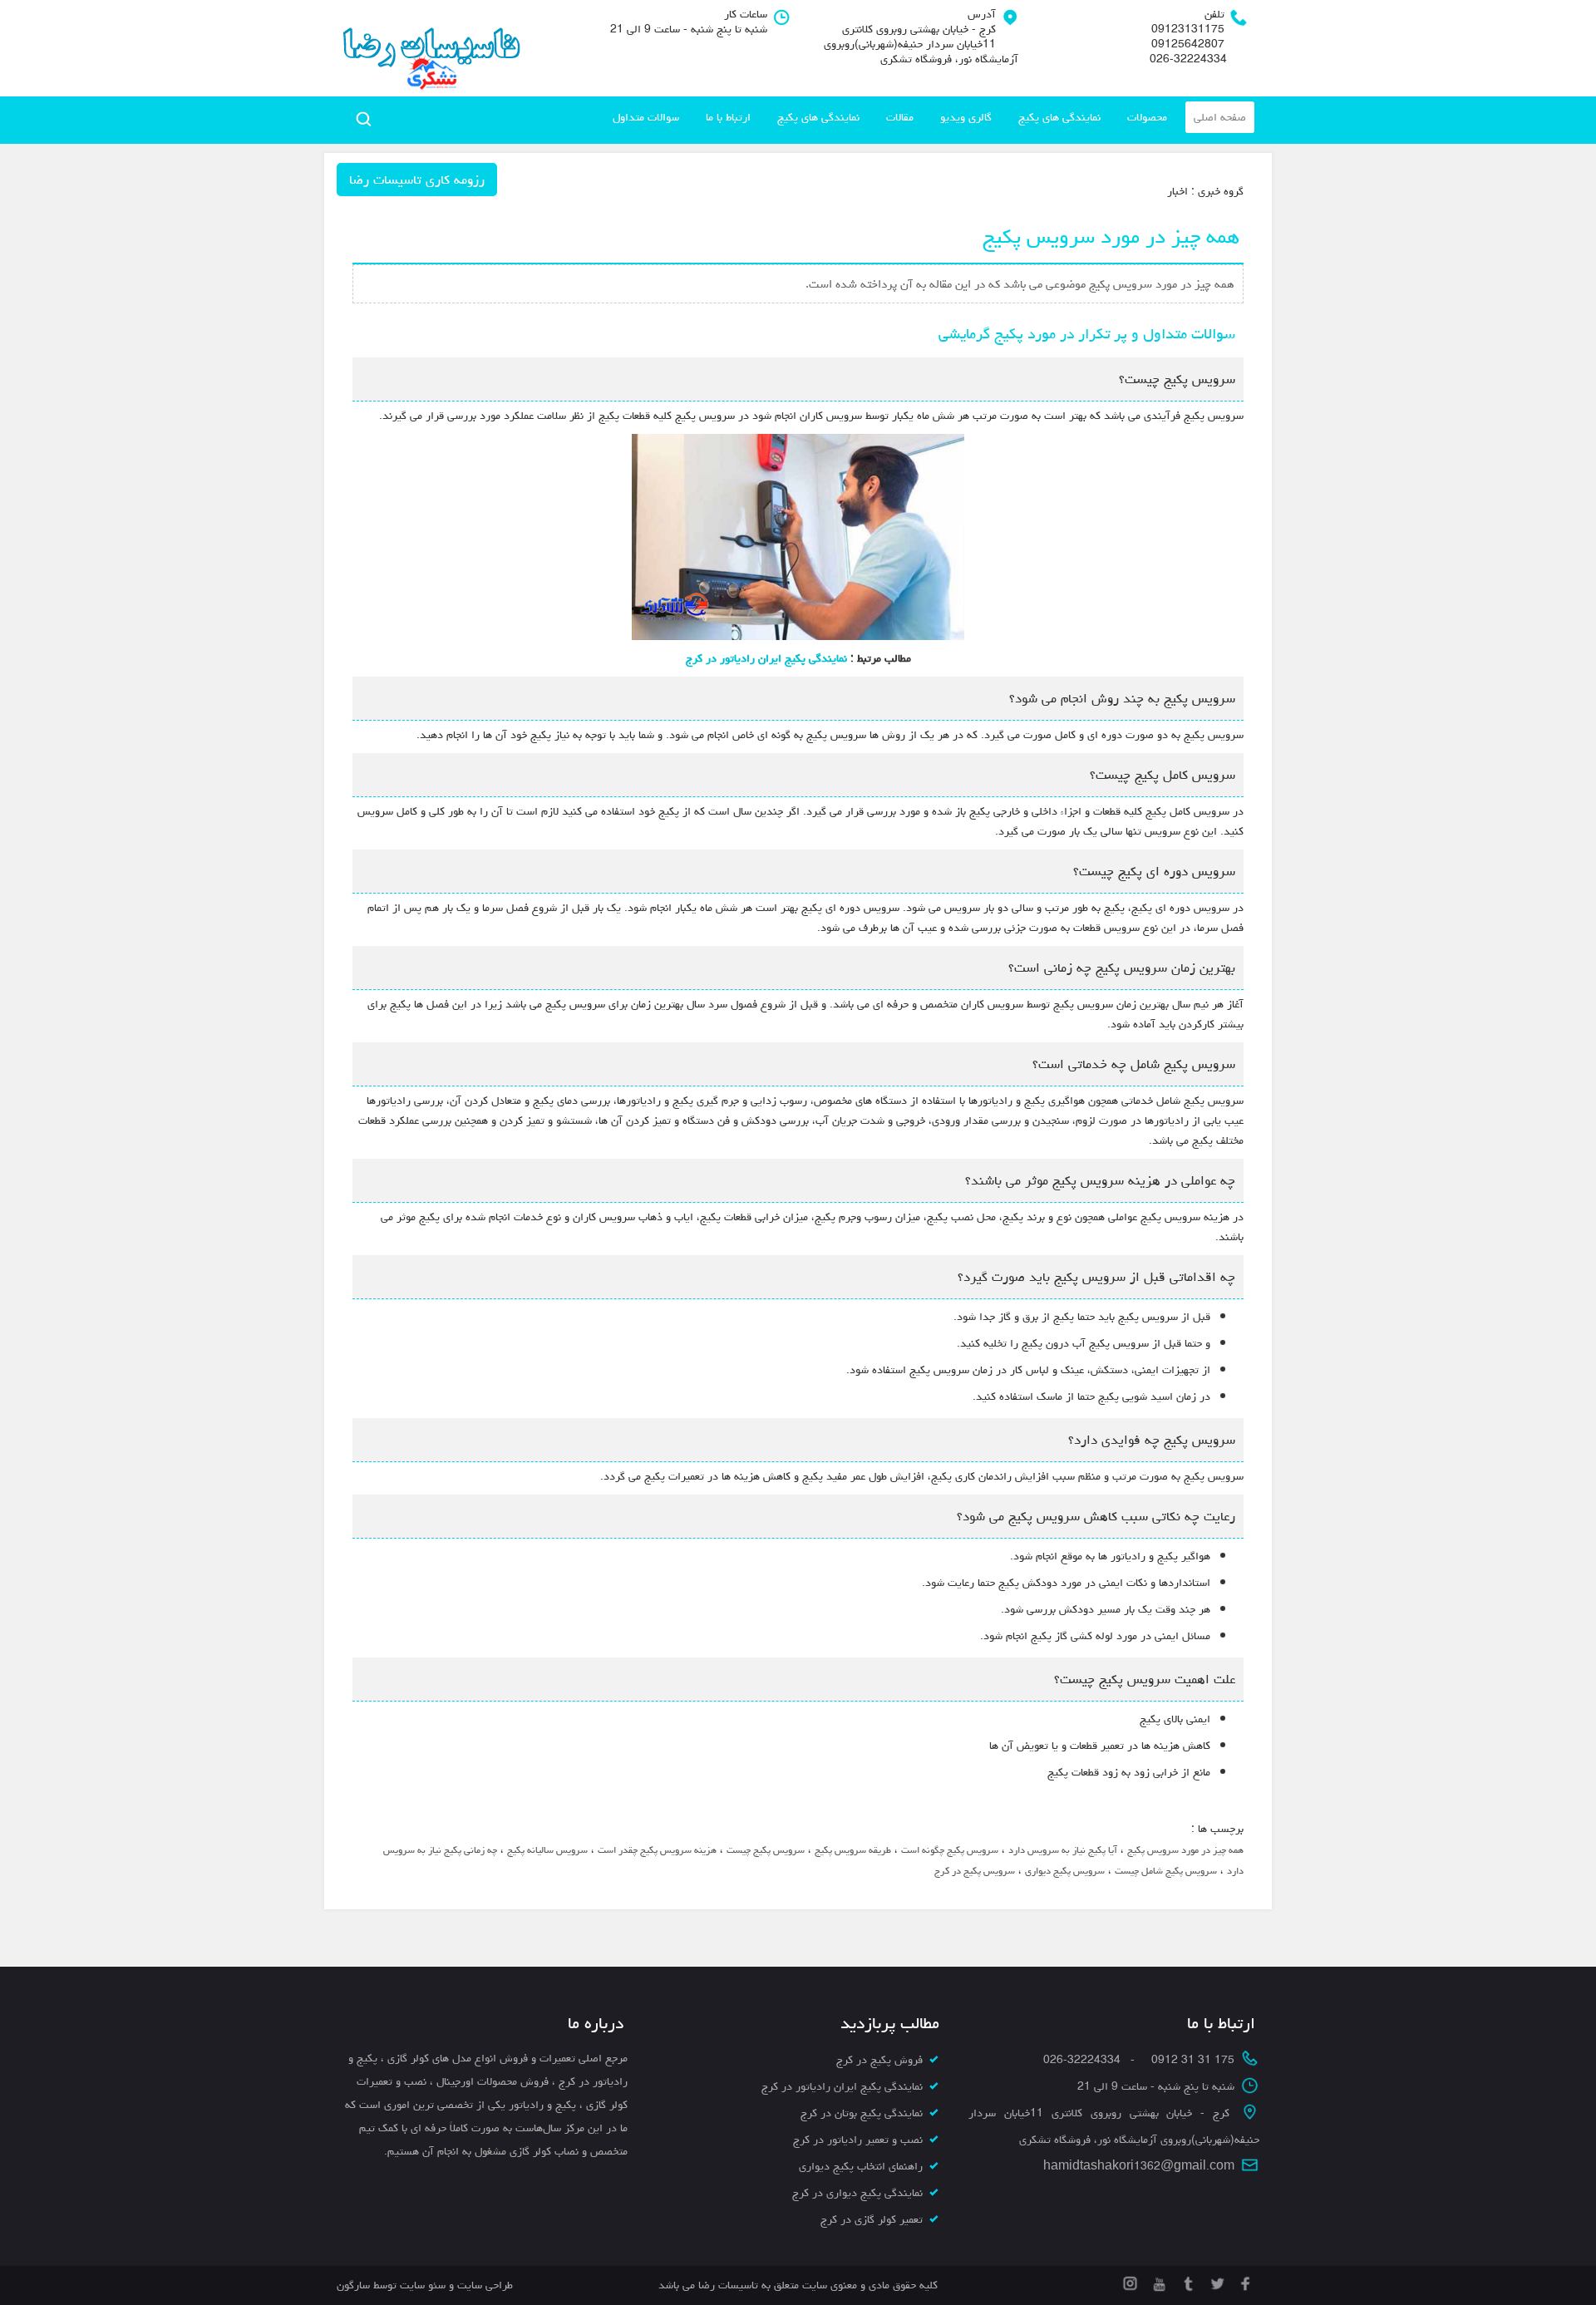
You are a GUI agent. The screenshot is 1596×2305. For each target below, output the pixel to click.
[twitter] (1216, 2281)
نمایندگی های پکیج (1059, 117)
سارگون (355, 2285)
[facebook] (1245, 2281)
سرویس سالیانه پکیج (547, 1850)
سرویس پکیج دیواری (1065, 1871)
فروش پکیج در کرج (879, 2060)
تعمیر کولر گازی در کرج (872, 2219)
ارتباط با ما (728, 117)
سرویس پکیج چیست (766, 1850)
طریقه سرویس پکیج (853, 1850)
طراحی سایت (483, 2285)
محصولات (1147, 117)
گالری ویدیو (966, 117)
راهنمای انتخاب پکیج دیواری (861, 2166)
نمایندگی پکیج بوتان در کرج (862, 2113)
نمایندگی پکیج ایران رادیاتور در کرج (766, 658)
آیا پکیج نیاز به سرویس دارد (1063, 1850)
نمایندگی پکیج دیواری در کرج (857, 2193)
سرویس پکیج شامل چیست (1166, 1871)
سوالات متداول (646, 117)
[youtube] (1158, 2281)
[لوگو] (430, 48)
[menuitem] (1220, 117)
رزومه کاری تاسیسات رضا (417, 180)
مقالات (900, 117)
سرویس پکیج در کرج (975, 1871)
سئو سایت (423, 2285)
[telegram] (1187, 2281)
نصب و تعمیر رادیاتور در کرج (858, 2140)
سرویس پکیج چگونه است (950, 1850)
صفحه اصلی (1220, 117)
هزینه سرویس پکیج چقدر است (657, 1850)
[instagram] (1130, 2281)
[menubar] (929, 117)
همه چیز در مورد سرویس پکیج (1185, 1850)
